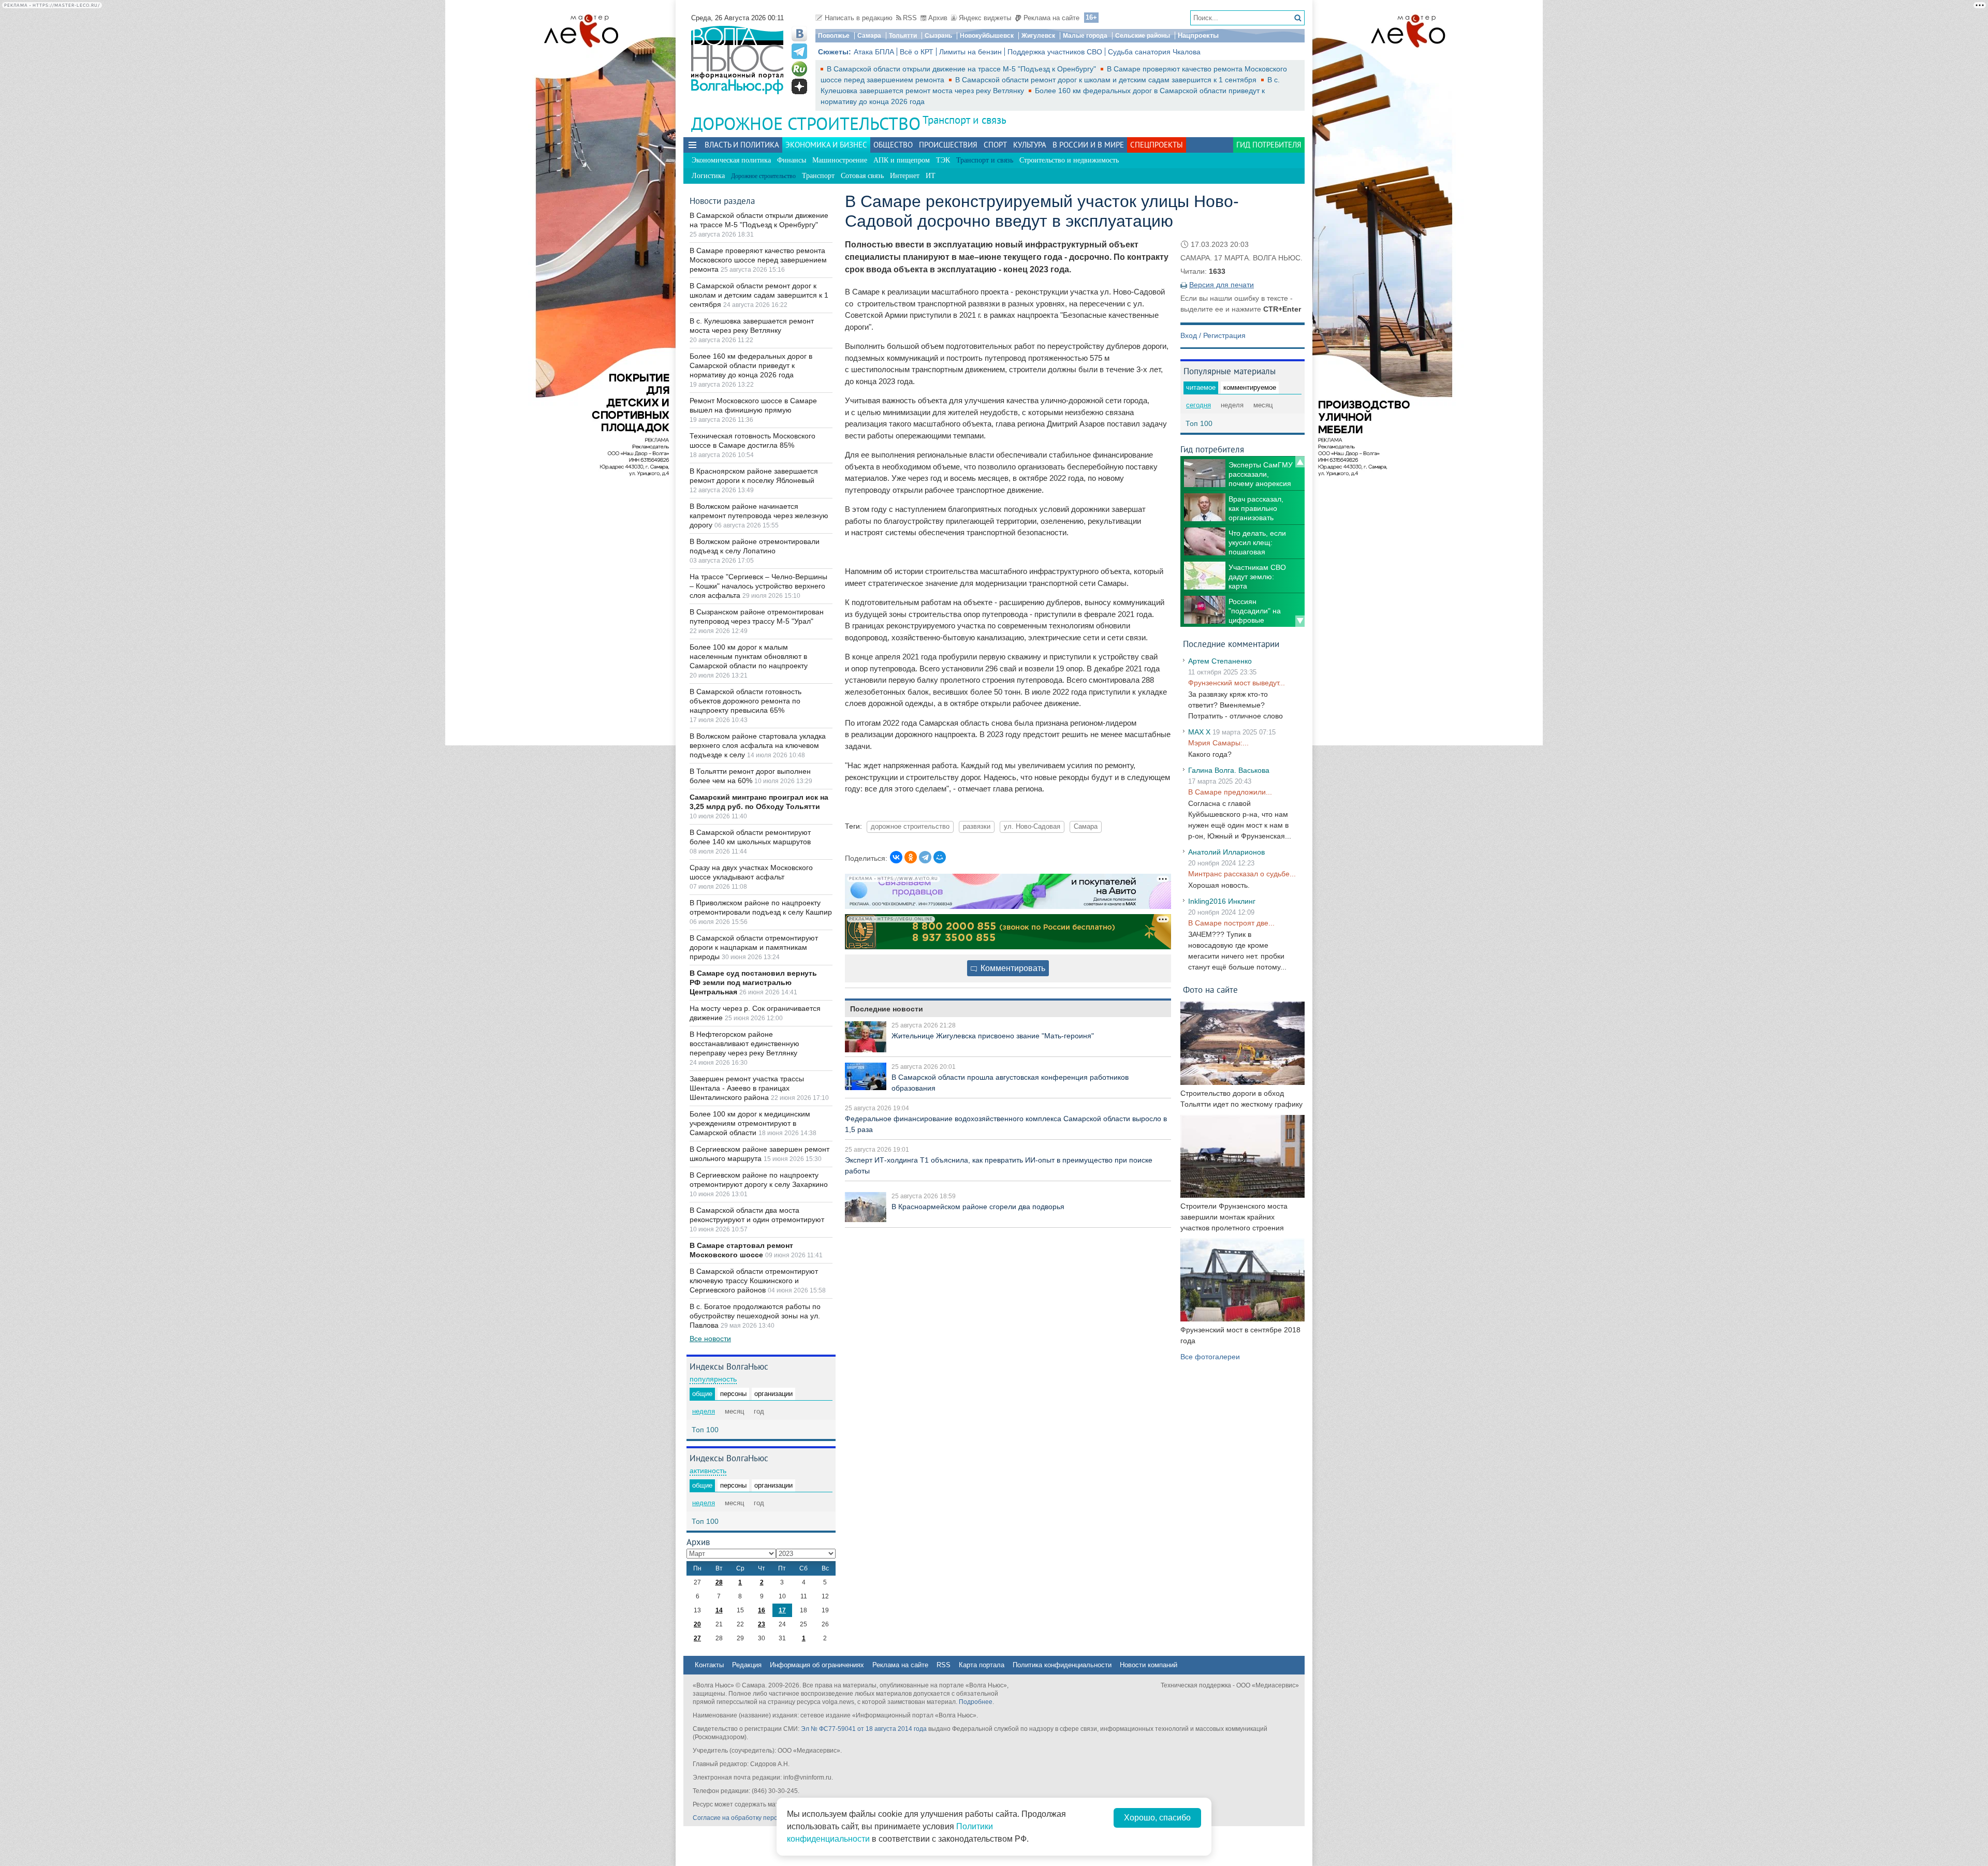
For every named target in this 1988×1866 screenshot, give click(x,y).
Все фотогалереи (1210, 1357)
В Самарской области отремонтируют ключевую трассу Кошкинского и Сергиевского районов (754, 1281)
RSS (910, 18)
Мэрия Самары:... (1218, 743)
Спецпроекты (1157, 145)
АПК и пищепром (902, 160)
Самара (869, 36)
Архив (938, 18)
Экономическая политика (731, 160)
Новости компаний (1149, 1665)
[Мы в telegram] (799, 51)
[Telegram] (925, 857)
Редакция (747, 1665)
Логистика (708, 176)
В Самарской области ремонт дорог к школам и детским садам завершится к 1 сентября (1107, 80)
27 (697, 1638)
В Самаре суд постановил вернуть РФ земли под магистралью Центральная (753, 982)
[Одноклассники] (911, 857)
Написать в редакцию (859, 18)
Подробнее (976, 1702)
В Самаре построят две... (1231, 923)
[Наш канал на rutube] (799, 69)
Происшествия (948, 145)
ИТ (931, 176)
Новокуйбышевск (987, 36)
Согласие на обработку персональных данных (761, 1818)
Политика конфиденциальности (1062, 1665)
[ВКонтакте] (896, 857)
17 (782, 1610)
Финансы (792, 160)
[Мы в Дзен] (799, 86)
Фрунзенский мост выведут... (1237, 683)
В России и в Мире (1088, 145)
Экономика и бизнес (826, 145)
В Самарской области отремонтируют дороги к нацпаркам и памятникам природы (754, 947)
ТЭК (943, 160)
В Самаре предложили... (1230, 792)
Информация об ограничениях (817, 1665)
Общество (893, 145)
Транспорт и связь (964, 120)
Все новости (710, 1339)
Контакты (709, 1665)
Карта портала (982, 1665)
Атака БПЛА (874, 52)
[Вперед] (1300, 621)
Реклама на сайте (1051, 18)
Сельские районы (1143, 36)
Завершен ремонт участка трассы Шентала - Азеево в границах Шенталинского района (747, 1088)
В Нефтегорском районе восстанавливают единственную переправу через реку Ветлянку (744, 1044)
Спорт (995, 145)
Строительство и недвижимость (1069, 160)
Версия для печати (1222, 285)
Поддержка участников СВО (1055, 52)
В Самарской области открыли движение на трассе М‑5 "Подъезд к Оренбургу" (962, 69)
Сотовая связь (862, 176)
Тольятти (903, 36)
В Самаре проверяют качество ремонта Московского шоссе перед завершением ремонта (758, 260)
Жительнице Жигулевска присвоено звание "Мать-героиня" (993, 1036)
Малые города (1085, 36)
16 (762, 1610)
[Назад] (1300, 462)
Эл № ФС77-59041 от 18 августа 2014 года (864, 1729)
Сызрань (938, 36)
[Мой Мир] (940, 857)
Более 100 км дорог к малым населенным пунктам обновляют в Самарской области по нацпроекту (749, 656)
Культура (1030, 145)
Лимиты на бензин (970, 52)
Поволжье (834, 36)
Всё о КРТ (917, 52)
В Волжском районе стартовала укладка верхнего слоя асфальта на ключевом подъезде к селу (758, 745)
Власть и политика (742, 145)
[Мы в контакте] (799, 34)
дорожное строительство (910, 827)
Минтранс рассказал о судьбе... (1242, 874)
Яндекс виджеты (985, 18)
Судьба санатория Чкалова (1154, 52)
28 (719, 1582)
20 (697, 1624)
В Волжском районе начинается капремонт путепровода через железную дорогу (759, 516)
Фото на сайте (1210, 989)
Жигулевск (1038, 36)
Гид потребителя (1269, 145)
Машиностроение (840, 160)
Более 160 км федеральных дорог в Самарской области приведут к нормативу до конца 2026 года (751, 365)
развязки (977, 827)
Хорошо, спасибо (1157, 1818)
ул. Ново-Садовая (1032, 827)
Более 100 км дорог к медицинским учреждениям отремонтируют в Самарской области (750, 1123)
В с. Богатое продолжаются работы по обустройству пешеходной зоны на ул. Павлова (755, 1316)
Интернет (905, 176)
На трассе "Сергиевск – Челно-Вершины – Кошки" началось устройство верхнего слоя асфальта (758, 586)
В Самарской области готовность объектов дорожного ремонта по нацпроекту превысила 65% (745, 701)
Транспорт (818, 176)
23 (762, 1624)
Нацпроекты (1198, 35)
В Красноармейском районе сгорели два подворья (978, 1207)
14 (719, 1610)
